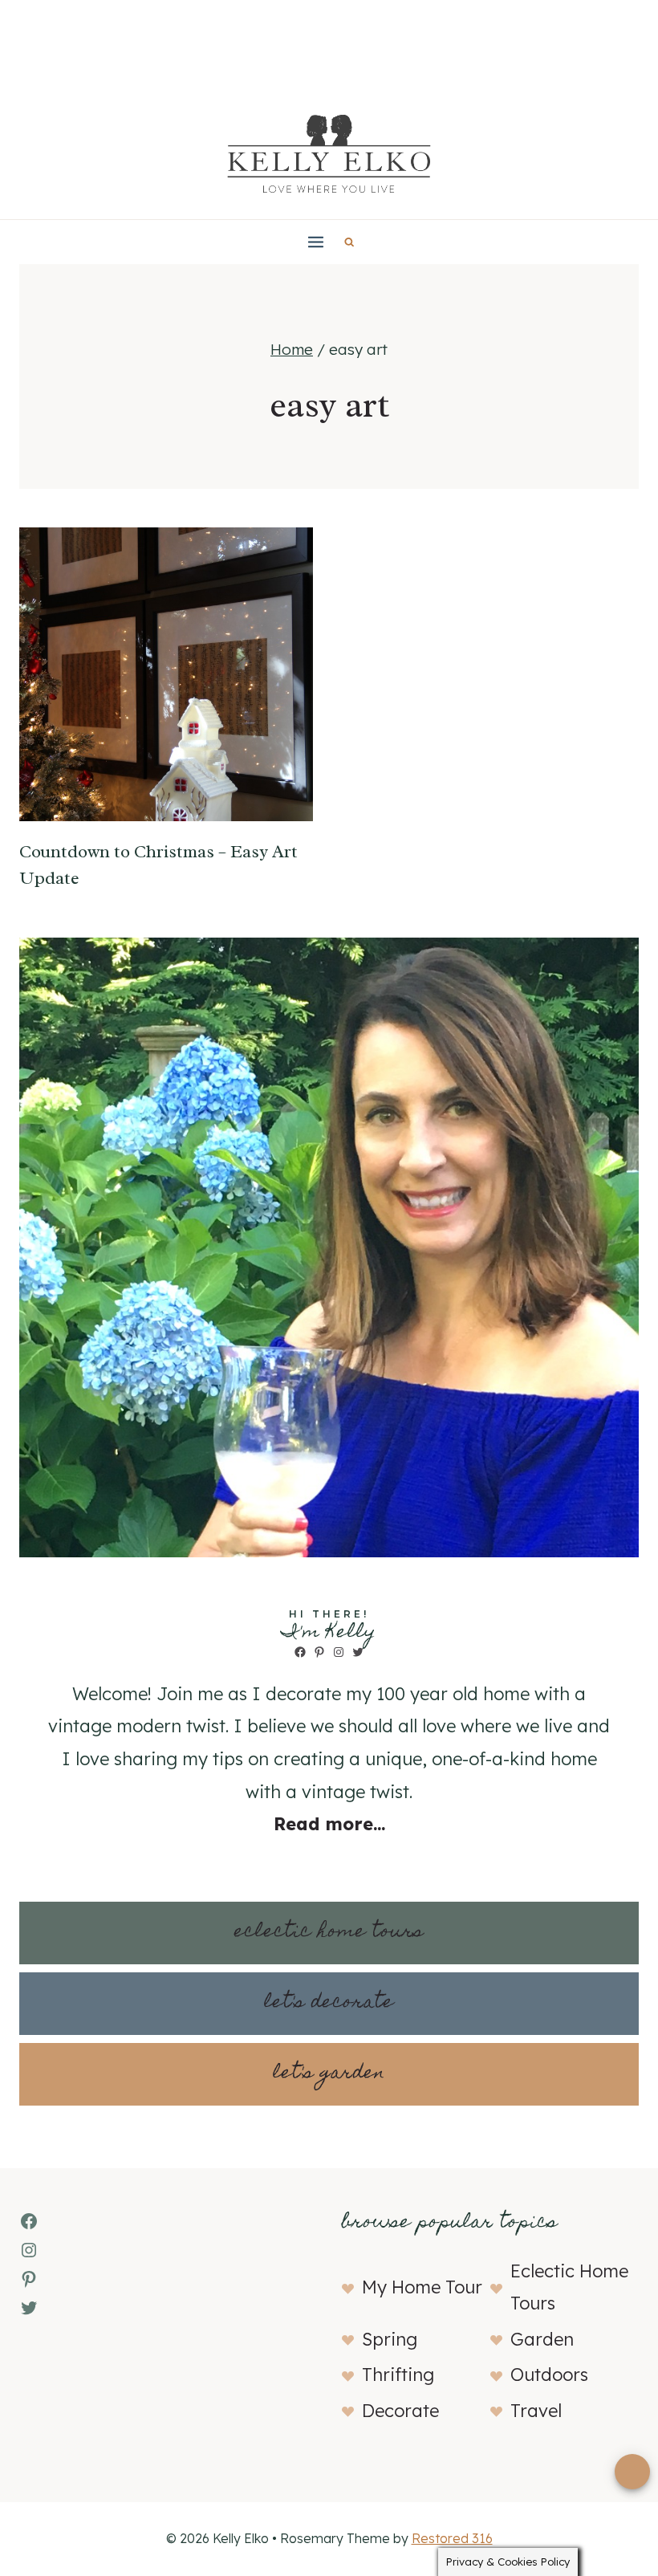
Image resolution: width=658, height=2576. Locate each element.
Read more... (329, 1824)
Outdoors (549, 2375)
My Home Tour (422, 2287)
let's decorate (329, 2003)
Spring (390, 2339)
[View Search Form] (349, 242)
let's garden (329, 2074)
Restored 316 (452, 2538)
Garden (542, 2339)
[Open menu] (316, 242)
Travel (536, 2411)
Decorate (400, 2411)
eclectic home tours (329, 1933)
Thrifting (398, 2375)
